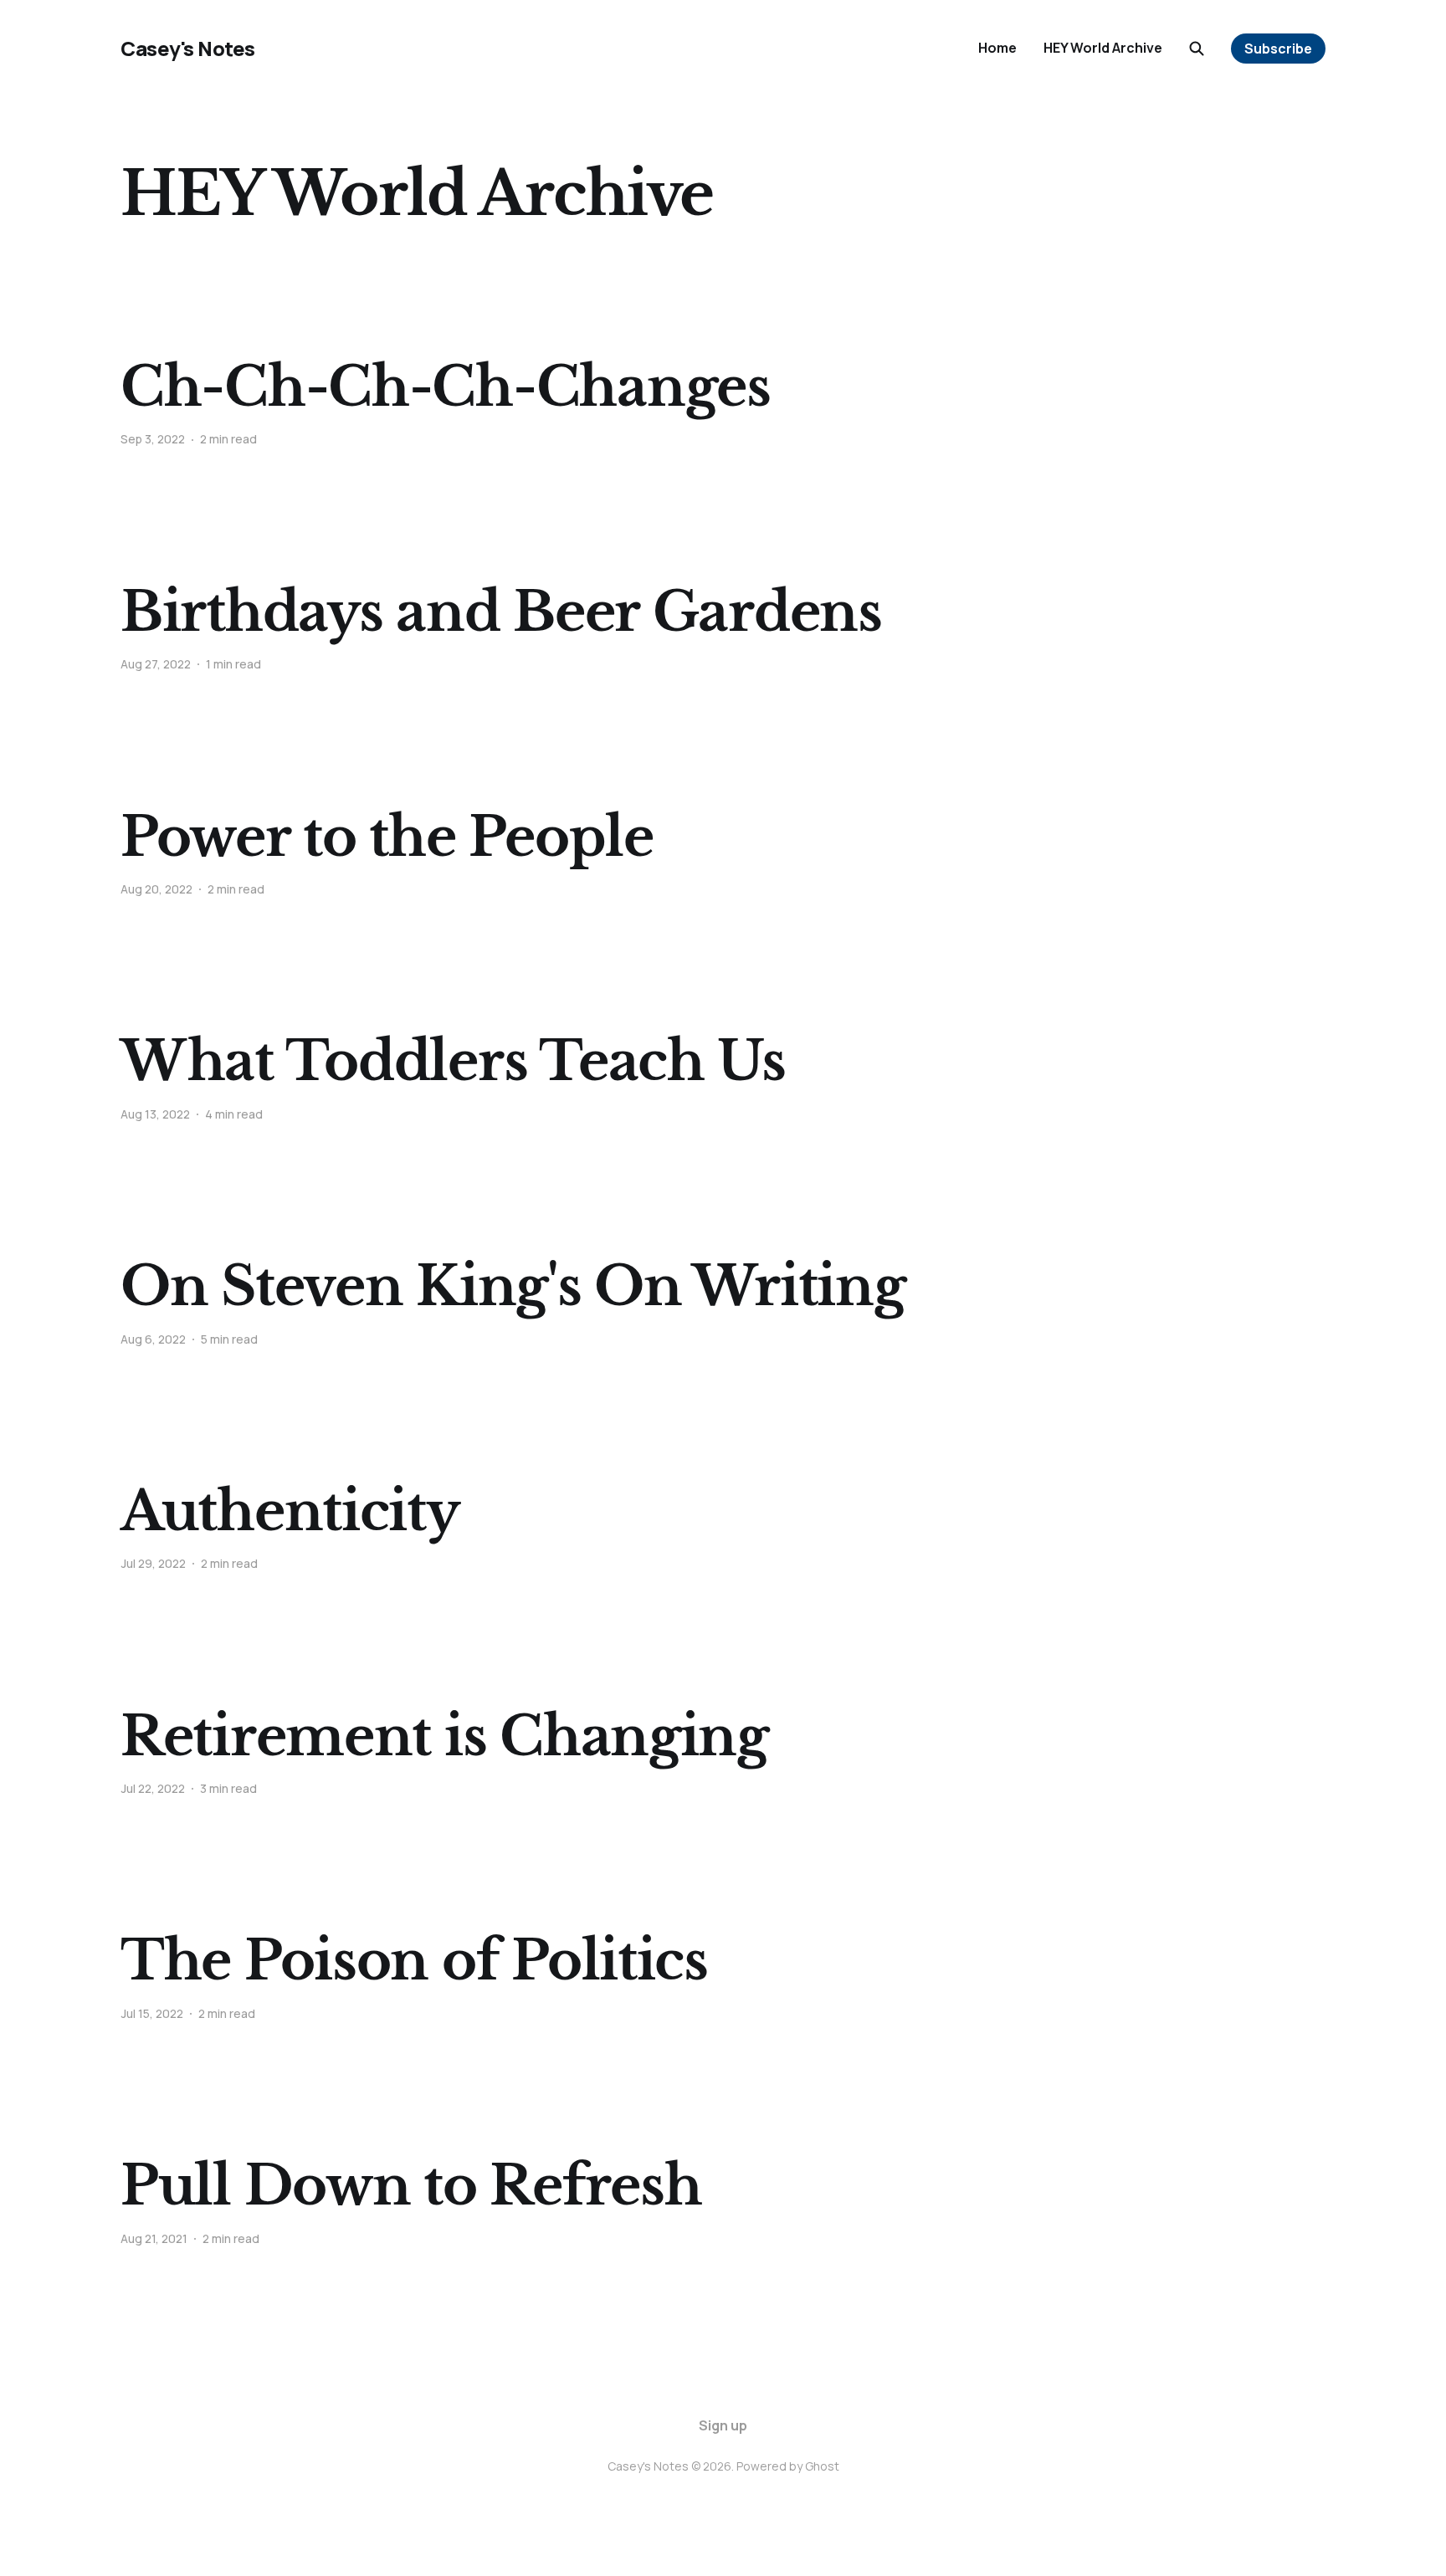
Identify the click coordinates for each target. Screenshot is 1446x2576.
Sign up (723, 2425)
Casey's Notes (188, 49)
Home (997, 48)
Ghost (822, 2466)
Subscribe (1278, 49)
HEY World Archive (1103, 48)
